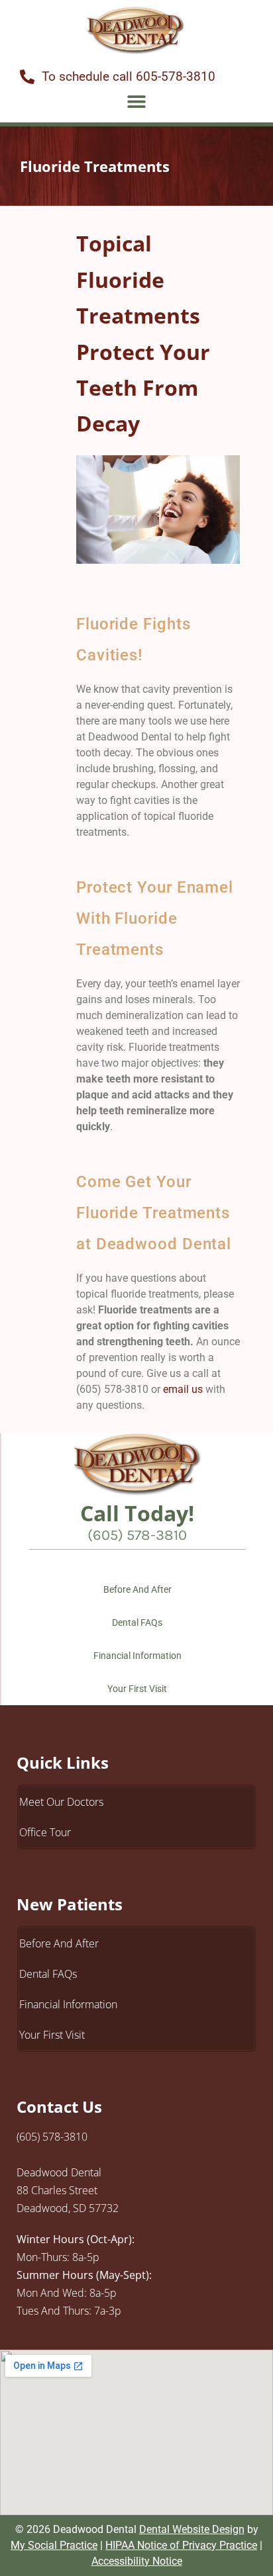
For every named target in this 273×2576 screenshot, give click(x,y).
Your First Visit (137, 1689)
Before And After (137, 1589)
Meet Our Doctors (61, 1802)
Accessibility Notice (137, 2561)
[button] (137, 101)
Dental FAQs (137, 1622)
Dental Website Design (192, 2529)
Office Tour (45, 1832)
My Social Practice (54, 2545)
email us (183, 1389)
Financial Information (137, 1656)
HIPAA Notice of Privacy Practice (181, 2545)
